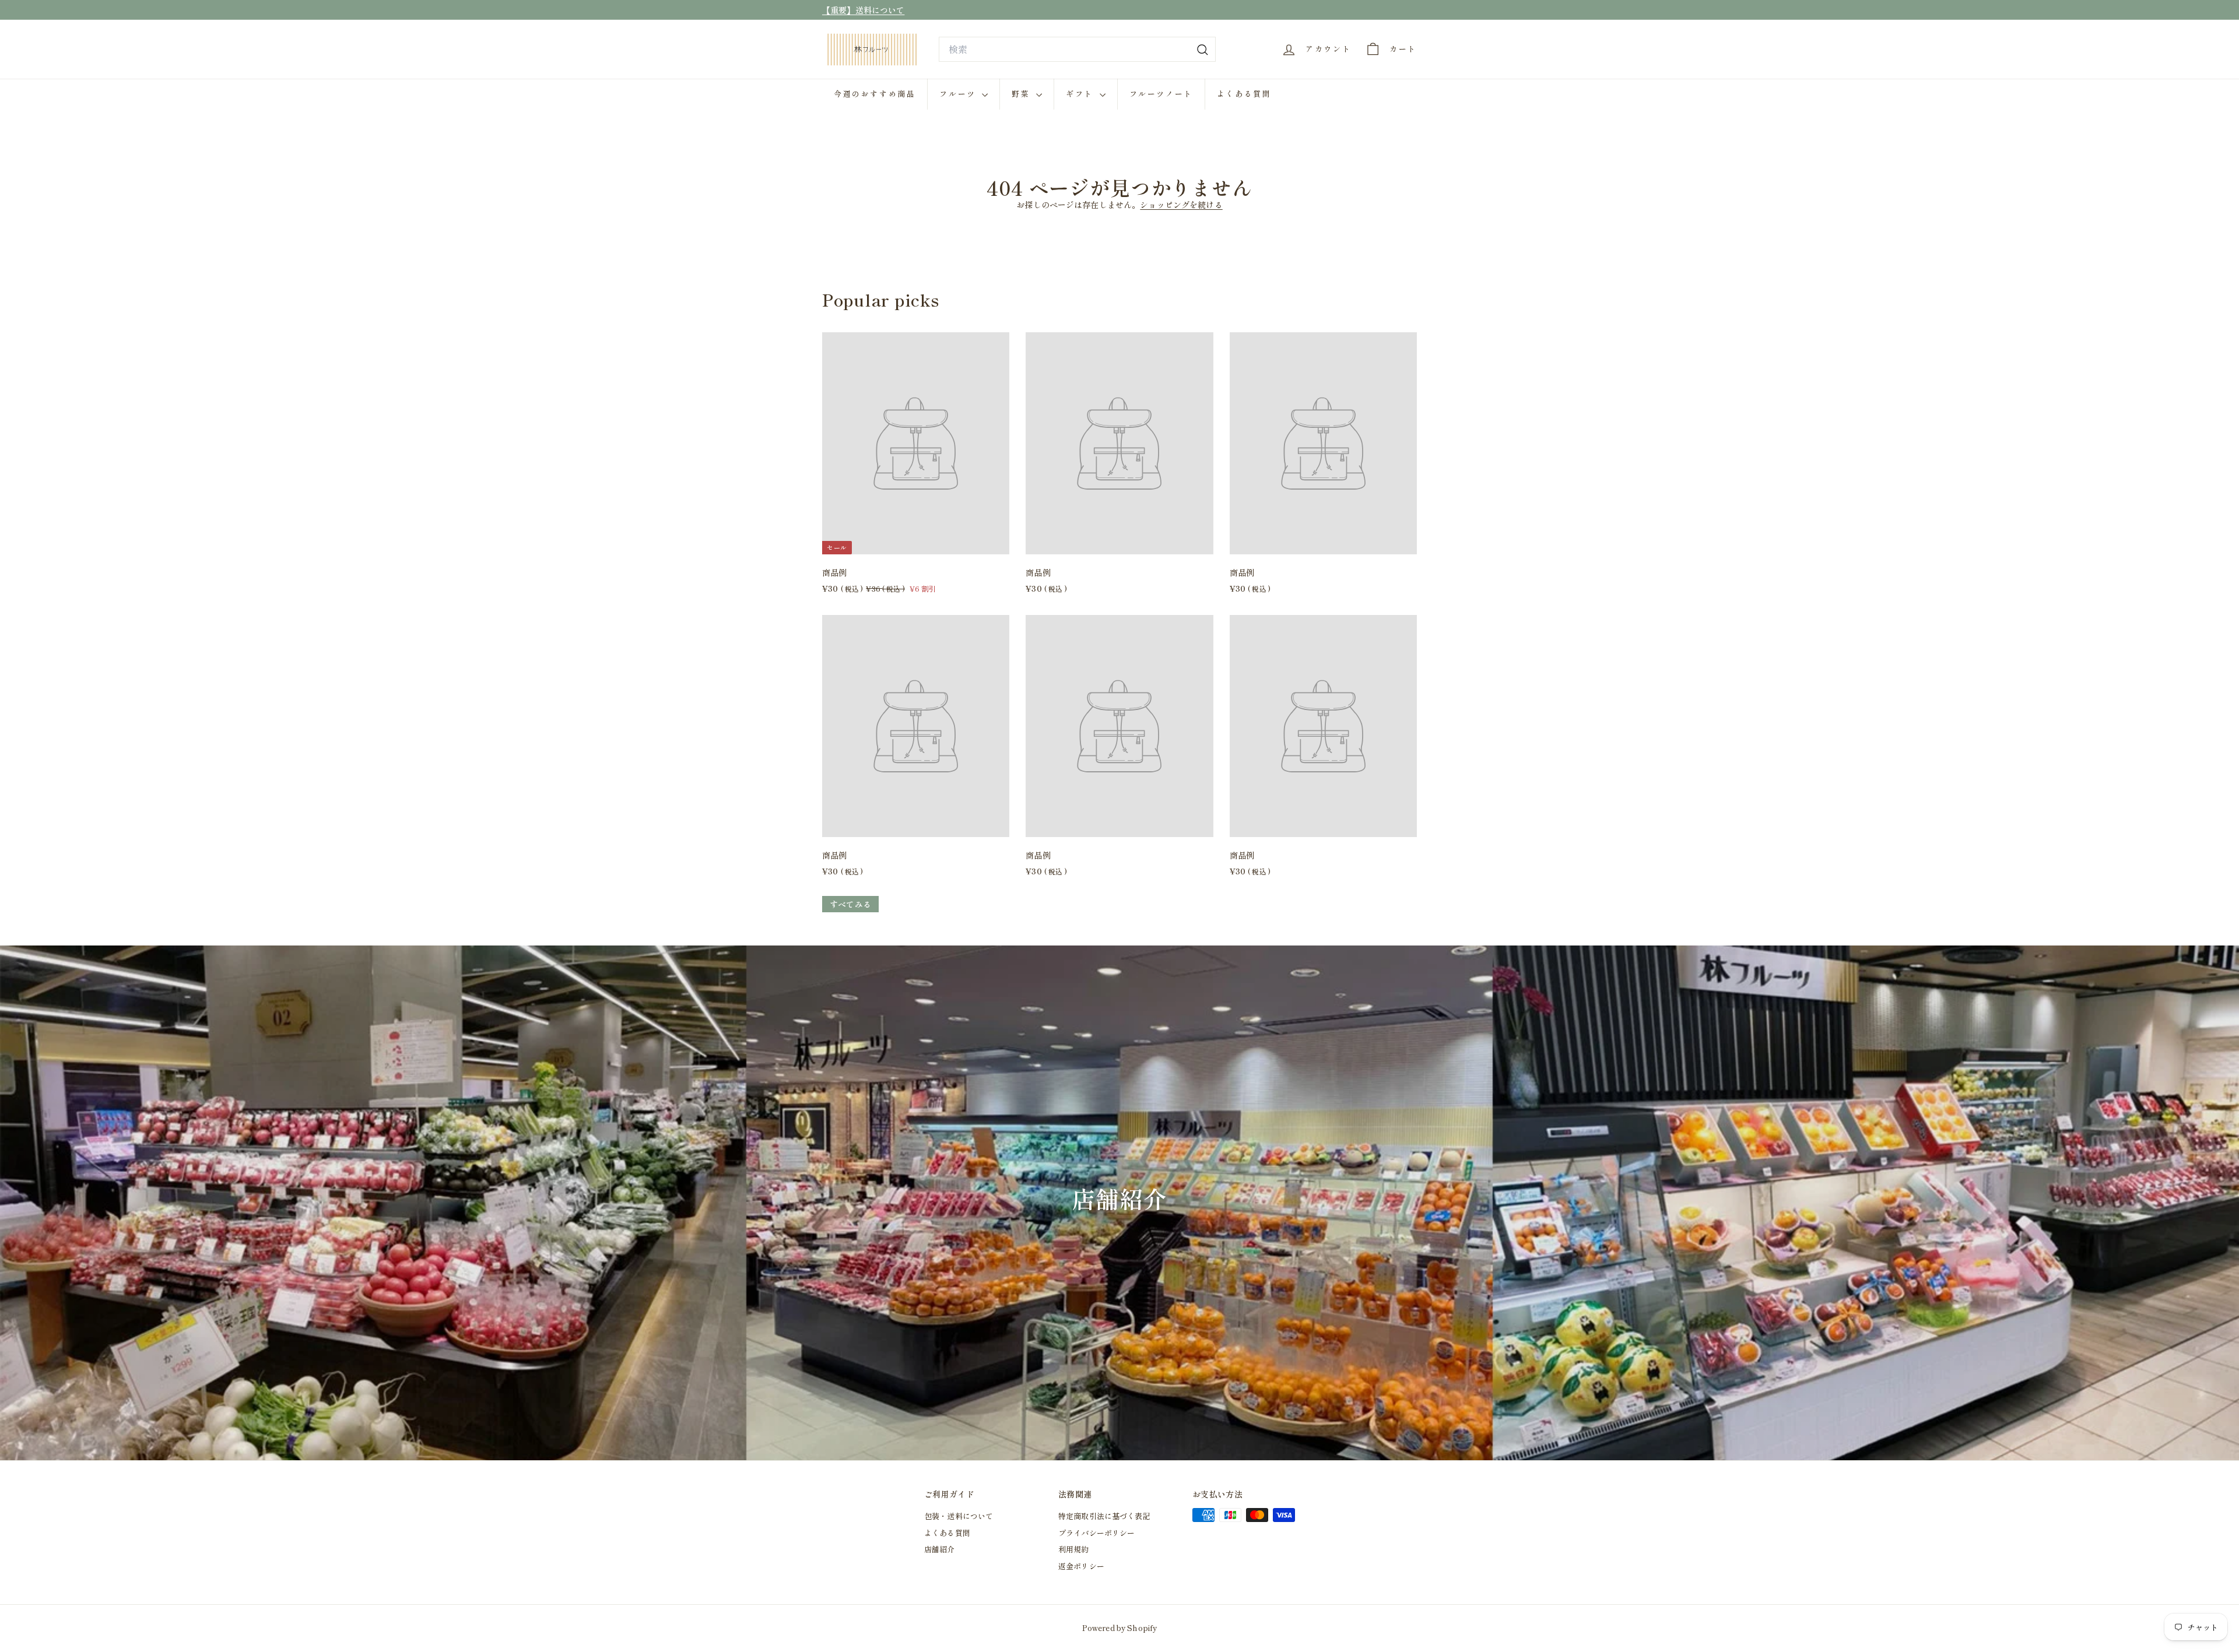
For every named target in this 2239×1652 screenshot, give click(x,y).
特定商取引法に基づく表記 (1104, 1516)
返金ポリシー (1081, 1566)
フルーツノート (1161, 94)
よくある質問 (1244, 94)
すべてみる (850, 904)
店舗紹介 (940, 1549)
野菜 (1022, 94)
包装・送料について (959, 1516)
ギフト (1081, 94)
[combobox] (1077, 50)
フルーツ (959, 94)
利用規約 (1074, 1549)
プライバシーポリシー (1096, 1533)
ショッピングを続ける (1181, 205)
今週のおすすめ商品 (875, 94)
